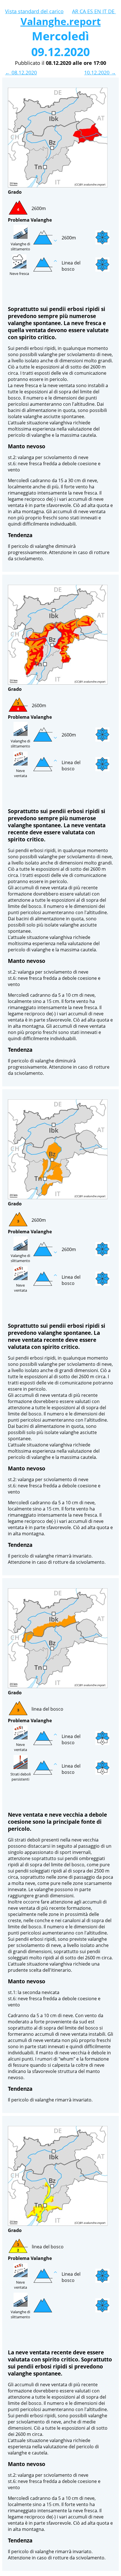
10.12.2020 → (100, 72)
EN (98, 11)
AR (76, 11)
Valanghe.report (61, 21)
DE (112, 11)
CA (83, 11)
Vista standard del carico (34, 11)
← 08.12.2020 (21, 72)
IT (105, 11)
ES (91, 11)
